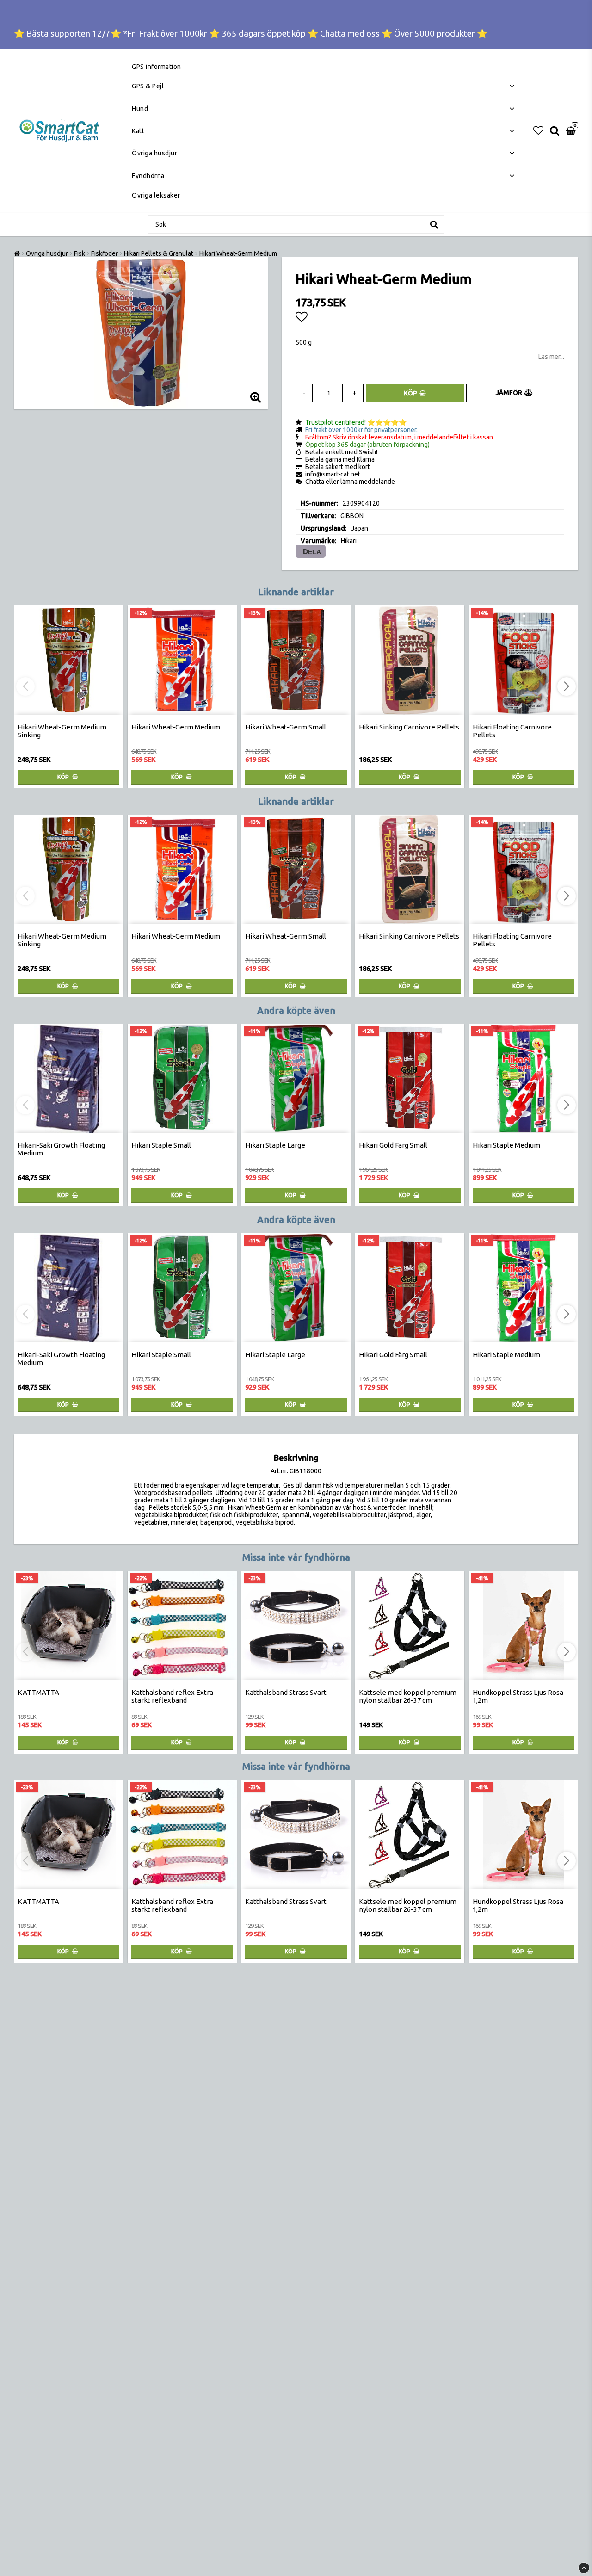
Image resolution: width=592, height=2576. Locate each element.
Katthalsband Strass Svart (286, 1692)
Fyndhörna (148, 176)
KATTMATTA (38, 1692)
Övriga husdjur (154, 153)
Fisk (80, 253)
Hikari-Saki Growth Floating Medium (61, 1149)
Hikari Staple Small (161, 1145)
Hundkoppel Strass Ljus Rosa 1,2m (518, 1696)
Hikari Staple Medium (506, 1145)
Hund (140, 109)
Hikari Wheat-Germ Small (286, 727)
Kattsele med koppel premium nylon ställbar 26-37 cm (408, 1696)
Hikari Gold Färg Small (393, 1145)
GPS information (157, 67)
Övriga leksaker (156, 195)
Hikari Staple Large (275, 1145)
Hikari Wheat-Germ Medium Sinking (62, 731)
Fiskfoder (105, 253)
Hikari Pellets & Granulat (159, 253)
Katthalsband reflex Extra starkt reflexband (172, 1696)
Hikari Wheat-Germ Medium (238, 253)
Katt (138, 131)
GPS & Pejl (148, 86)
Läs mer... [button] (551, 357)
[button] (538, 130)
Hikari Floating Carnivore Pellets (512, 731)
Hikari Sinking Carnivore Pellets (409, 727)
